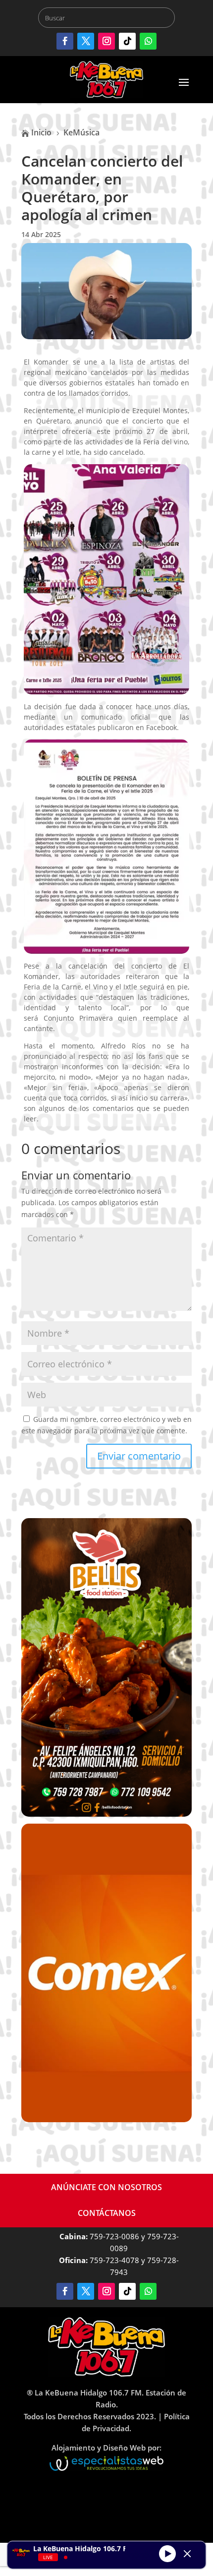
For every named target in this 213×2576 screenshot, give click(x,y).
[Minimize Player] (187, 2554)
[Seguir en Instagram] (106, 41)
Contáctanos (107, 2213)
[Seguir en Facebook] (65, 41)
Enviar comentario (139, 1456)
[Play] (167, 2554)
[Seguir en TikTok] (127, 41)
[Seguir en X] (86, 41)
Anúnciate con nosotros (106, 2187)
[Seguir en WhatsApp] (148, 41)
